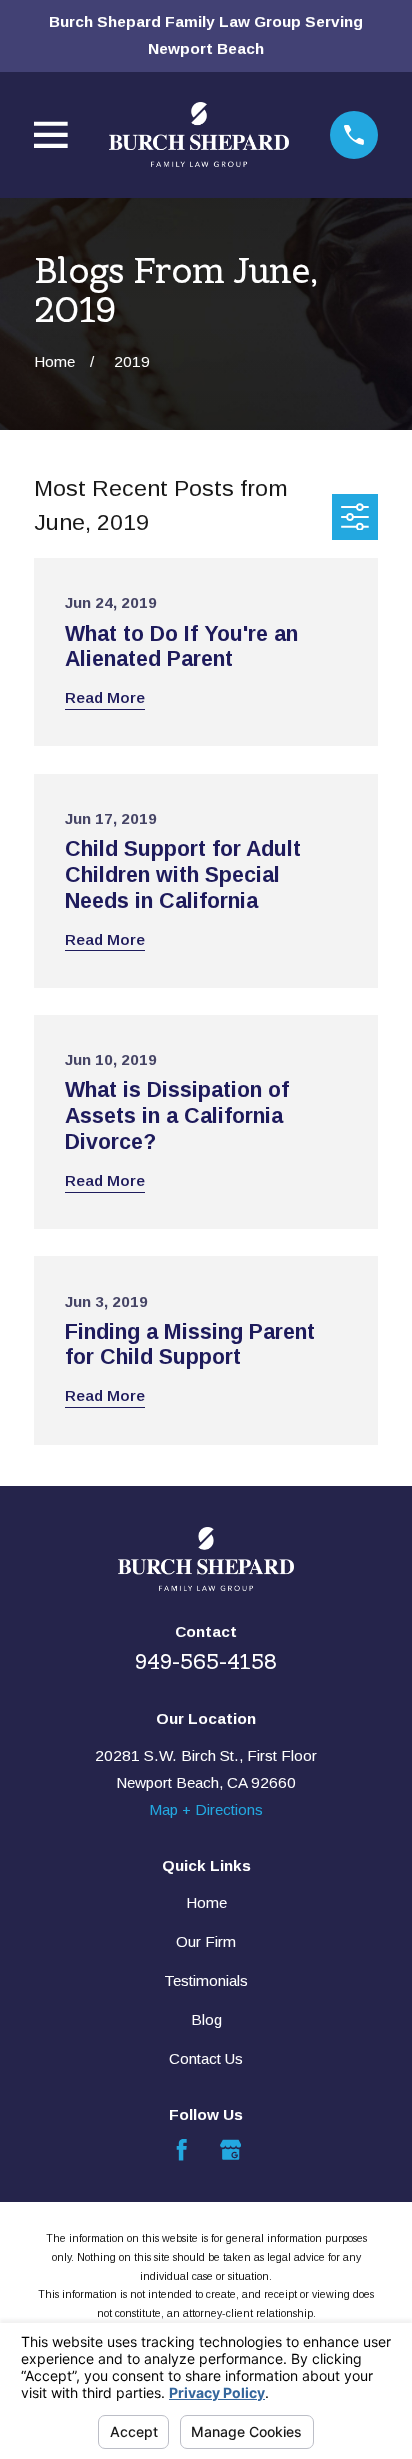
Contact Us (206, 2058)
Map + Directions (206, 1809)
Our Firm (206, 1941)
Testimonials (206, 1980)
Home (206, 1902)
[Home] (199, 135)
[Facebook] (181, 2149)
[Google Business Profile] (230, 2149)
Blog (206, 2019)
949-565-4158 (206, 1662)
